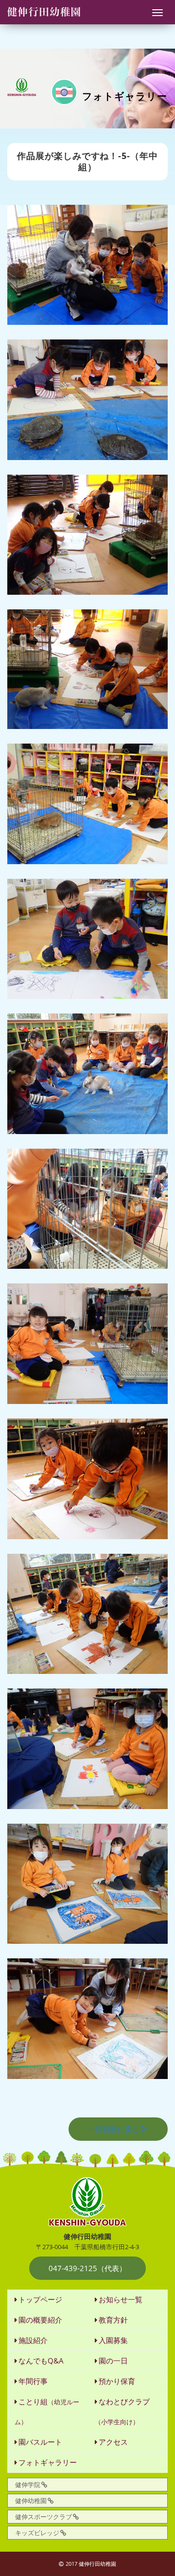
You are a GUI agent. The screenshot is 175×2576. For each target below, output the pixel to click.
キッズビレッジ (37, 2533)
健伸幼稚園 (31, 2501)
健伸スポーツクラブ (44, 2517)
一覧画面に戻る (114, 2129)
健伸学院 (28, 2485)
